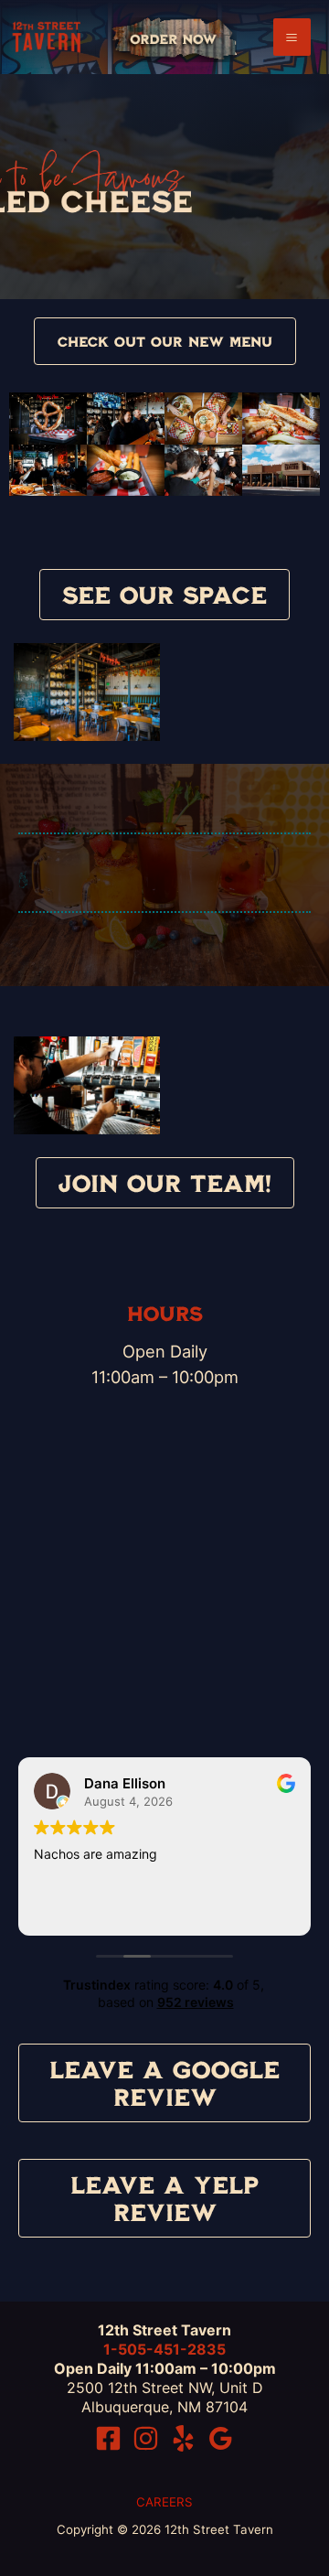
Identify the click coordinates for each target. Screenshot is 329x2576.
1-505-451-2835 (164, 2349)
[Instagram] (146, 2438)
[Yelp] (183, 2438)
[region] (164, 187)
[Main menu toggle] (292, 37)
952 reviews (196, 2002)
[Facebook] (108, 2438)
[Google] (221, 2438)
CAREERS (164, 2502)
